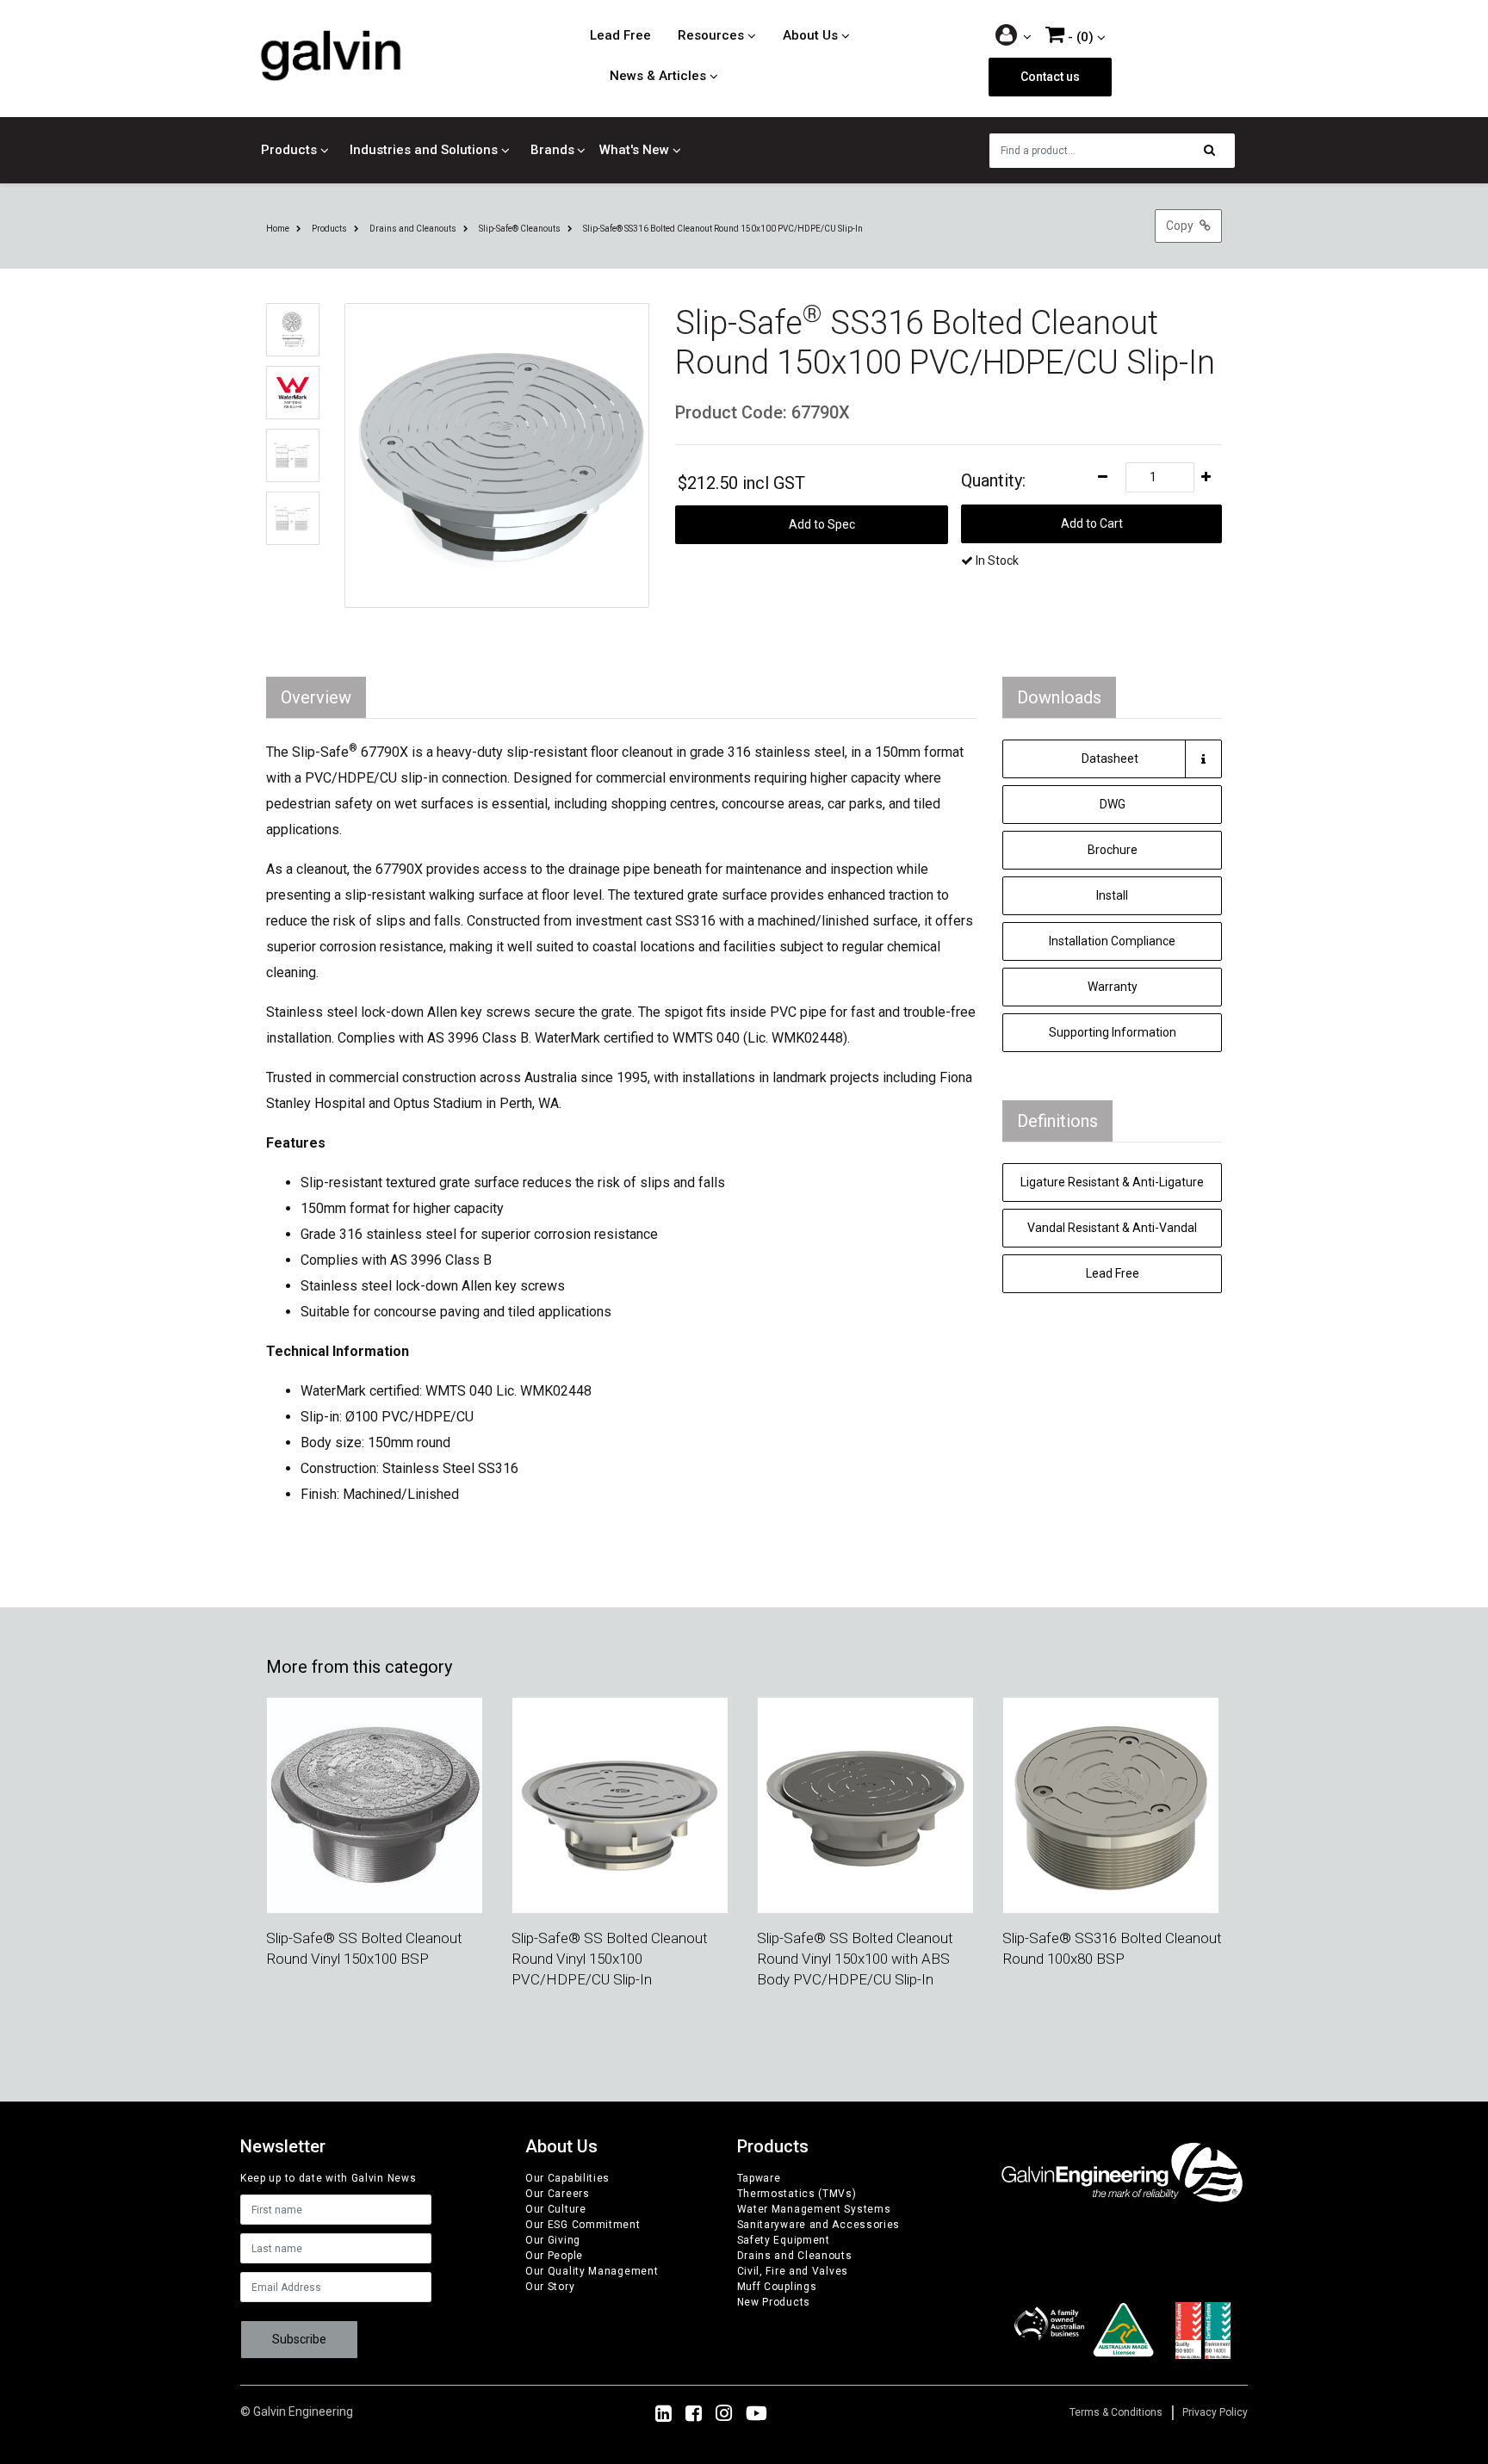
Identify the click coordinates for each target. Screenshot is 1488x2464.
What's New (634, 150)
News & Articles (658, 76)
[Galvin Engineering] (331, 55)
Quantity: (993, 480)
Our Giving (553, 2240)
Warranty (1113, 987)
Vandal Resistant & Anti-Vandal (1112, 1228)
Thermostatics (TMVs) (797, 2194)
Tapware (759, 2178)
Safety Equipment (784, 2240)
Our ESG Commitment (583, 2225)
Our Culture (556, 2209)
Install (1112, 895)
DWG (1113, 804)
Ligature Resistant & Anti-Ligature (1112, 1182)
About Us (810, 35)
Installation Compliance (1112, 941)
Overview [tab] (316, 697)
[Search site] (1214, 151)
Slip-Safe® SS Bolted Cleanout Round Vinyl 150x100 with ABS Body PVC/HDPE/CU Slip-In (855, 1959)
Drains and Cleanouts (795, 2256)
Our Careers (558, 2194)
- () (1079, 37)
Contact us (1050, 77)
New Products (774, 2302)
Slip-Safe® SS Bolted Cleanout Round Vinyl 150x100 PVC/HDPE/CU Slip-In (610, 1959)
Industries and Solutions (424, 150)
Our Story (550, 2287)
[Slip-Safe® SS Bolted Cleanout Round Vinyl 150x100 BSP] (375, 1805)
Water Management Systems (814, 2209)
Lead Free (620, 35)
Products (289, 150)
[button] (1014, 37)
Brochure (1113, 850)
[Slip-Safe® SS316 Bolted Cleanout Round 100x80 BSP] (1111, 1805)
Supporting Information (1113, 1032)
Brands (552, 150)
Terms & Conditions (1116, 2412)
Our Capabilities (567, 2178)
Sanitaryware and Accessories (819, 2225)
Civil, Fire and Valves (793, 2271)
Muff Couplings (777, 2287)
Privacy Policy (1215, 2412)
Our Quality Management (592, 2271)
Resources (711, 35)
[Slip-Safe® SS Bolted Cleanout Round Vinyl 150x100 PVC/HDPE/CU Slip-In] (620, 1805)
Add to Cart (1092, 523)
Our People (554, 2256)
